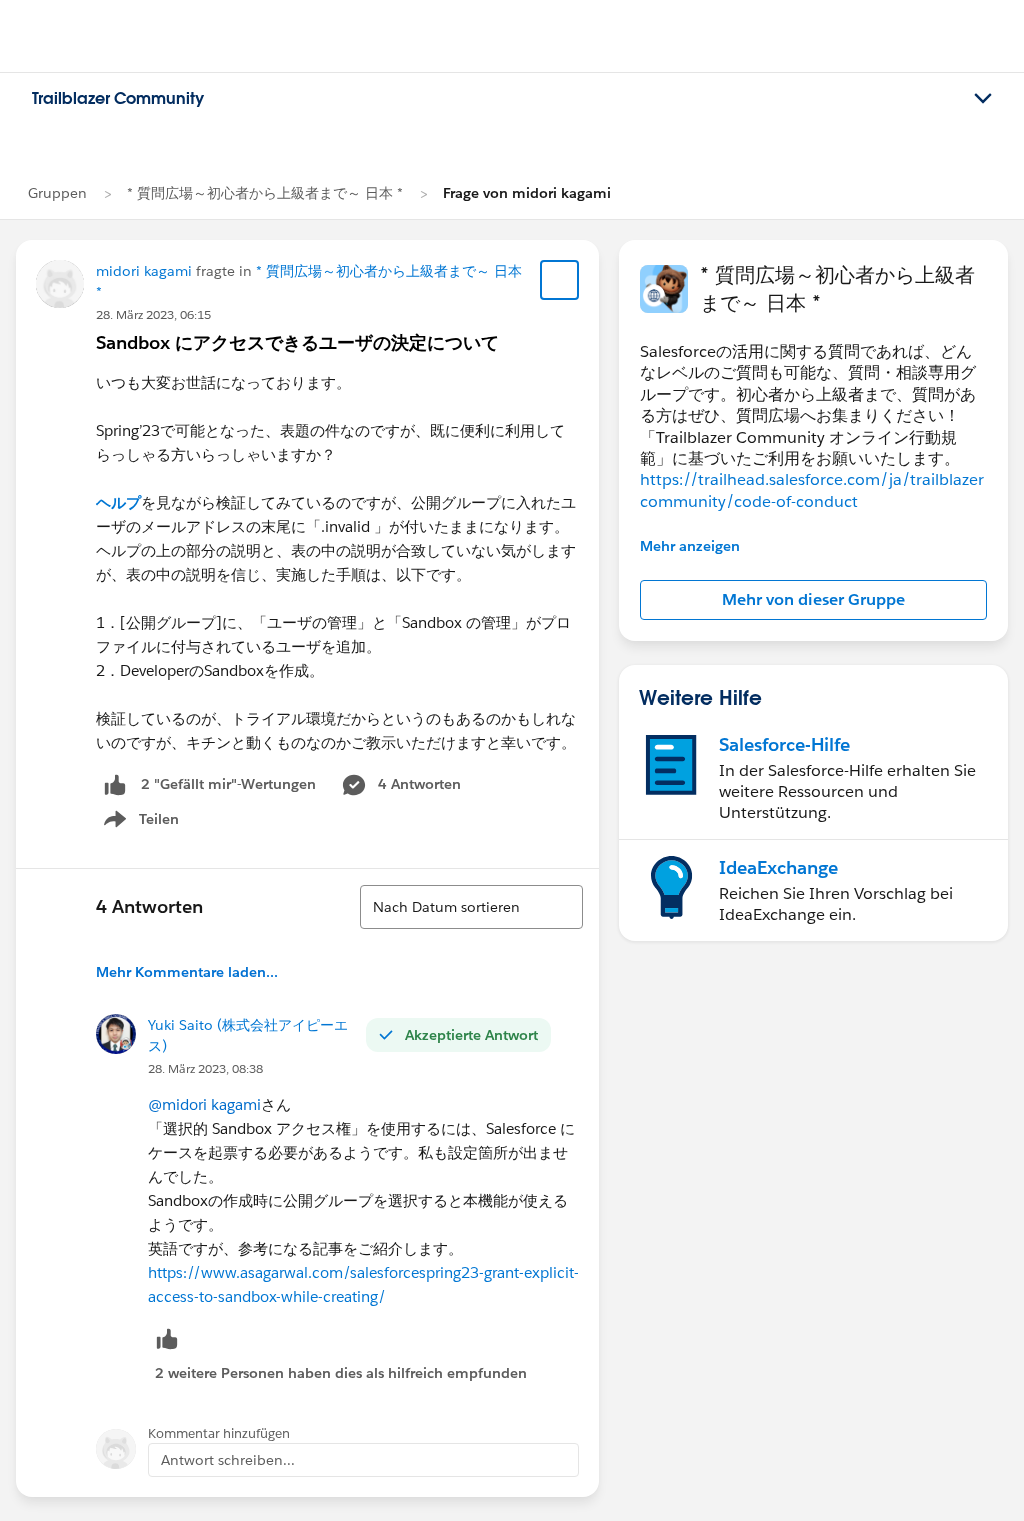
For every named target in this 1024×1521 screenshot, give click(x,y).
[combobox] (471, 907)
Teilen (139, 823)
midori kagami (144, 271)
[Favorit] (560, 280)
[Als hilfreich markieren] (167, 1338)
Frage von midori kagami (527, 193)
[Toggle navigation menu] (983, 99)
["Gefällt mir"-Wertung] (115, 784)
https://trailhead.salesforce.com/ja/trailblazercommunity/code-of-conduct (812, 490)
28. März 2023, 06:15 (153, 314)
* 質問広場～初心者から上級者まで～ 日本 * (265, 193)
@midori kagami (204, 1104)
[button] (813, 600)
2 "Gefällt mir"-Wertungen (228, 784)
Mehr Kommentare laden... (187, 972)
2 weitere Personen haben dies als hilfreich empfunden (341, 1373)
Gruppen (57, 193)
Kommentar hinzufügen (219, 1433)
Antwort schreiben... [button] (228, 1460)
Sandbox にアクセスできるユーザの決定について (297, 342)
